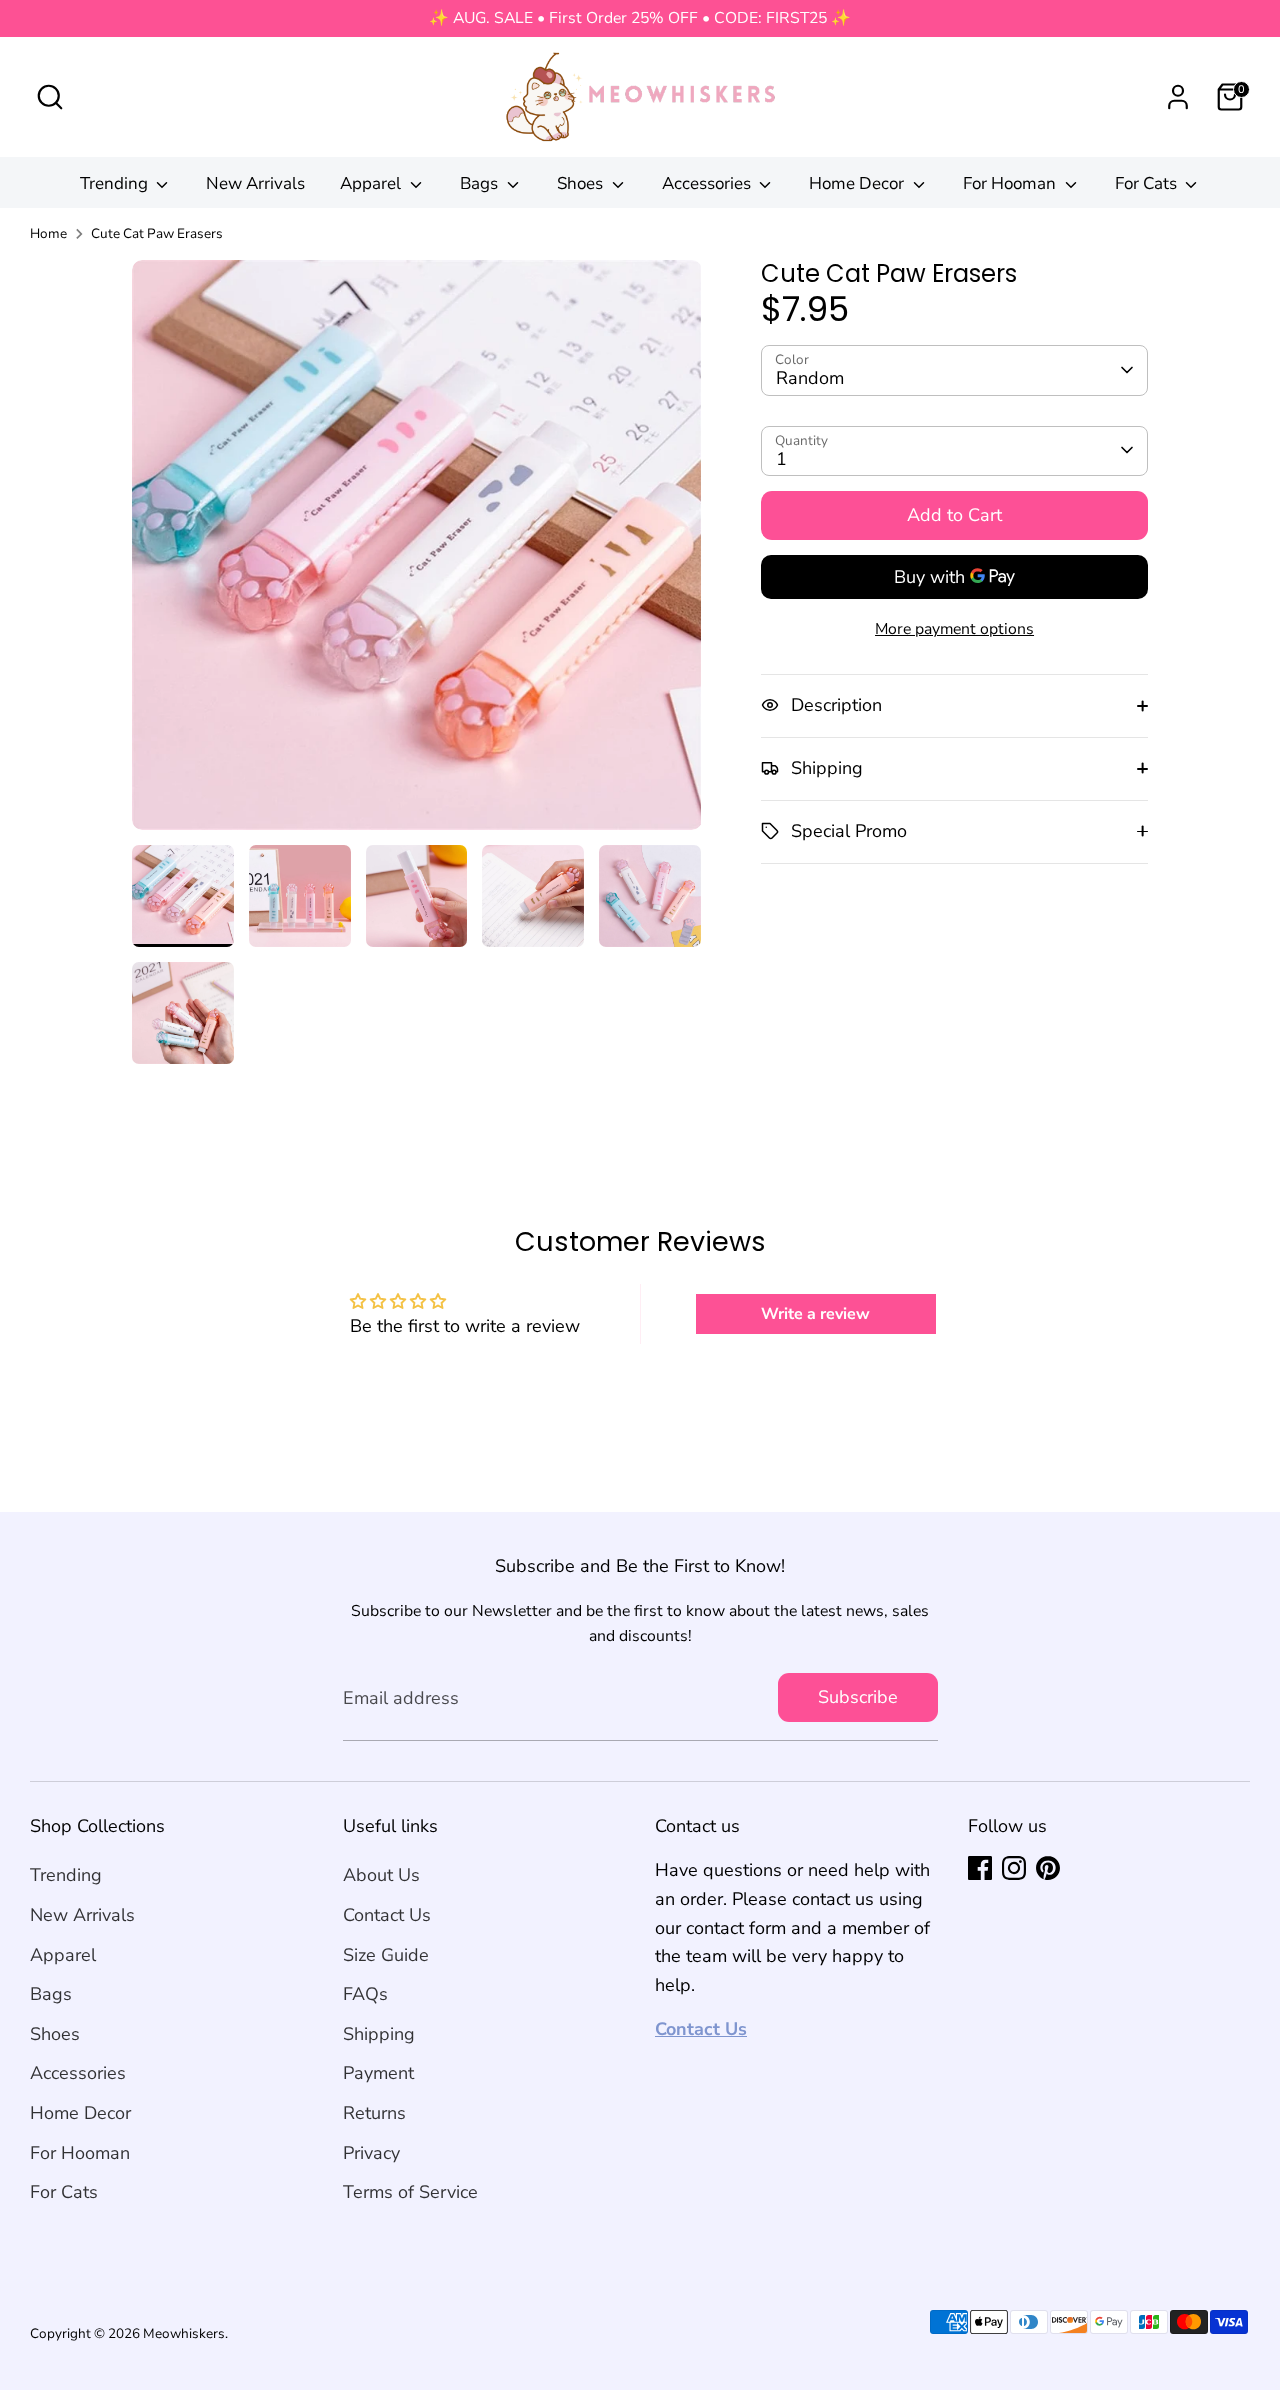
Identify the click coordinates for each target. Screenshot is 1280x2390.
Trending (116, 183)
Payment (378, 2073)
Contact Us (387, 1915)
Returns (374, 2113)
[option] (417, 552)
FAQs (365, 1994)
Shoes (582, 183)
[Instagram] (1014, 1868)
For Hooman (1011, 183)
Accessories (708, 183)
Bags (481, 183)
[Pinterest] (1048, 1868)
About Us (381, 1875)
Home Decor (858, 183)
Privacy (371, 2153)
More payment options (954, 629)
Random (810, 378)
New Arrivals (255, 183)
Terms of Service (410, 2192)
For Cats (1148, 183)
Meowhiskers (184, 2333)
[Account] (1178, 97)
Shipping (379, 2034)
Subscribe (858, 1697)
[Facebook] (980, 1868)
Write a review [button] (815, 1314)
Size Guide (386, 1955)
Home (48, 233)
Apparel (372, 183)
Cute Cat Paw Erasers (157, 233)
